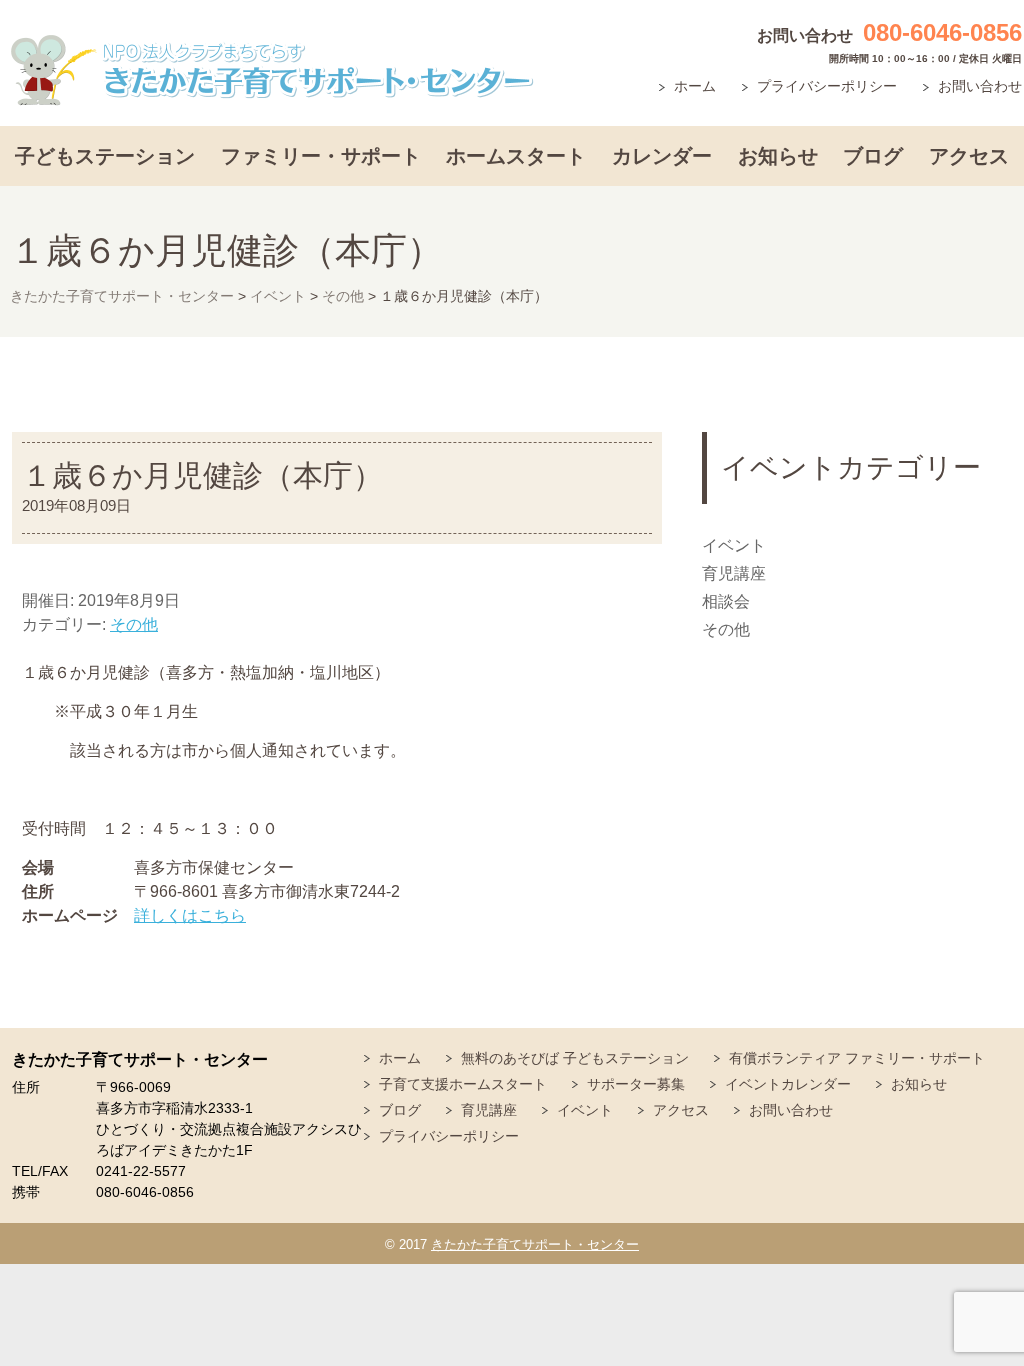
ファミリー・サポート (321, 156)
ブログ (873, 156)
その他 (134, 624)
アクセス (969, 156)
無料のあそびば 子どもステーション (575, 1058)
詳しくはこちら (190, 915)
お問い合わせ (980, 86)
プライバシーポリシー (827, 86)
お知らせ (778, 156)
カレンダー (662, 156)
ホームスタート (516, 156)
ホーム (695, 86)
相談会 (726, 601)
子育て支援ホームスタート (463, 1084)
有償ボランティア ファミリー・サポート (857, 1058)
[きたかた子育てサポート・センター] (272, 70)
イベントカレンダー (788, 1084)
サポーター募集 (636, 1084)
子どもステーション (105, 156)
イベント (734, 545)
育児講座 (734, 573)
